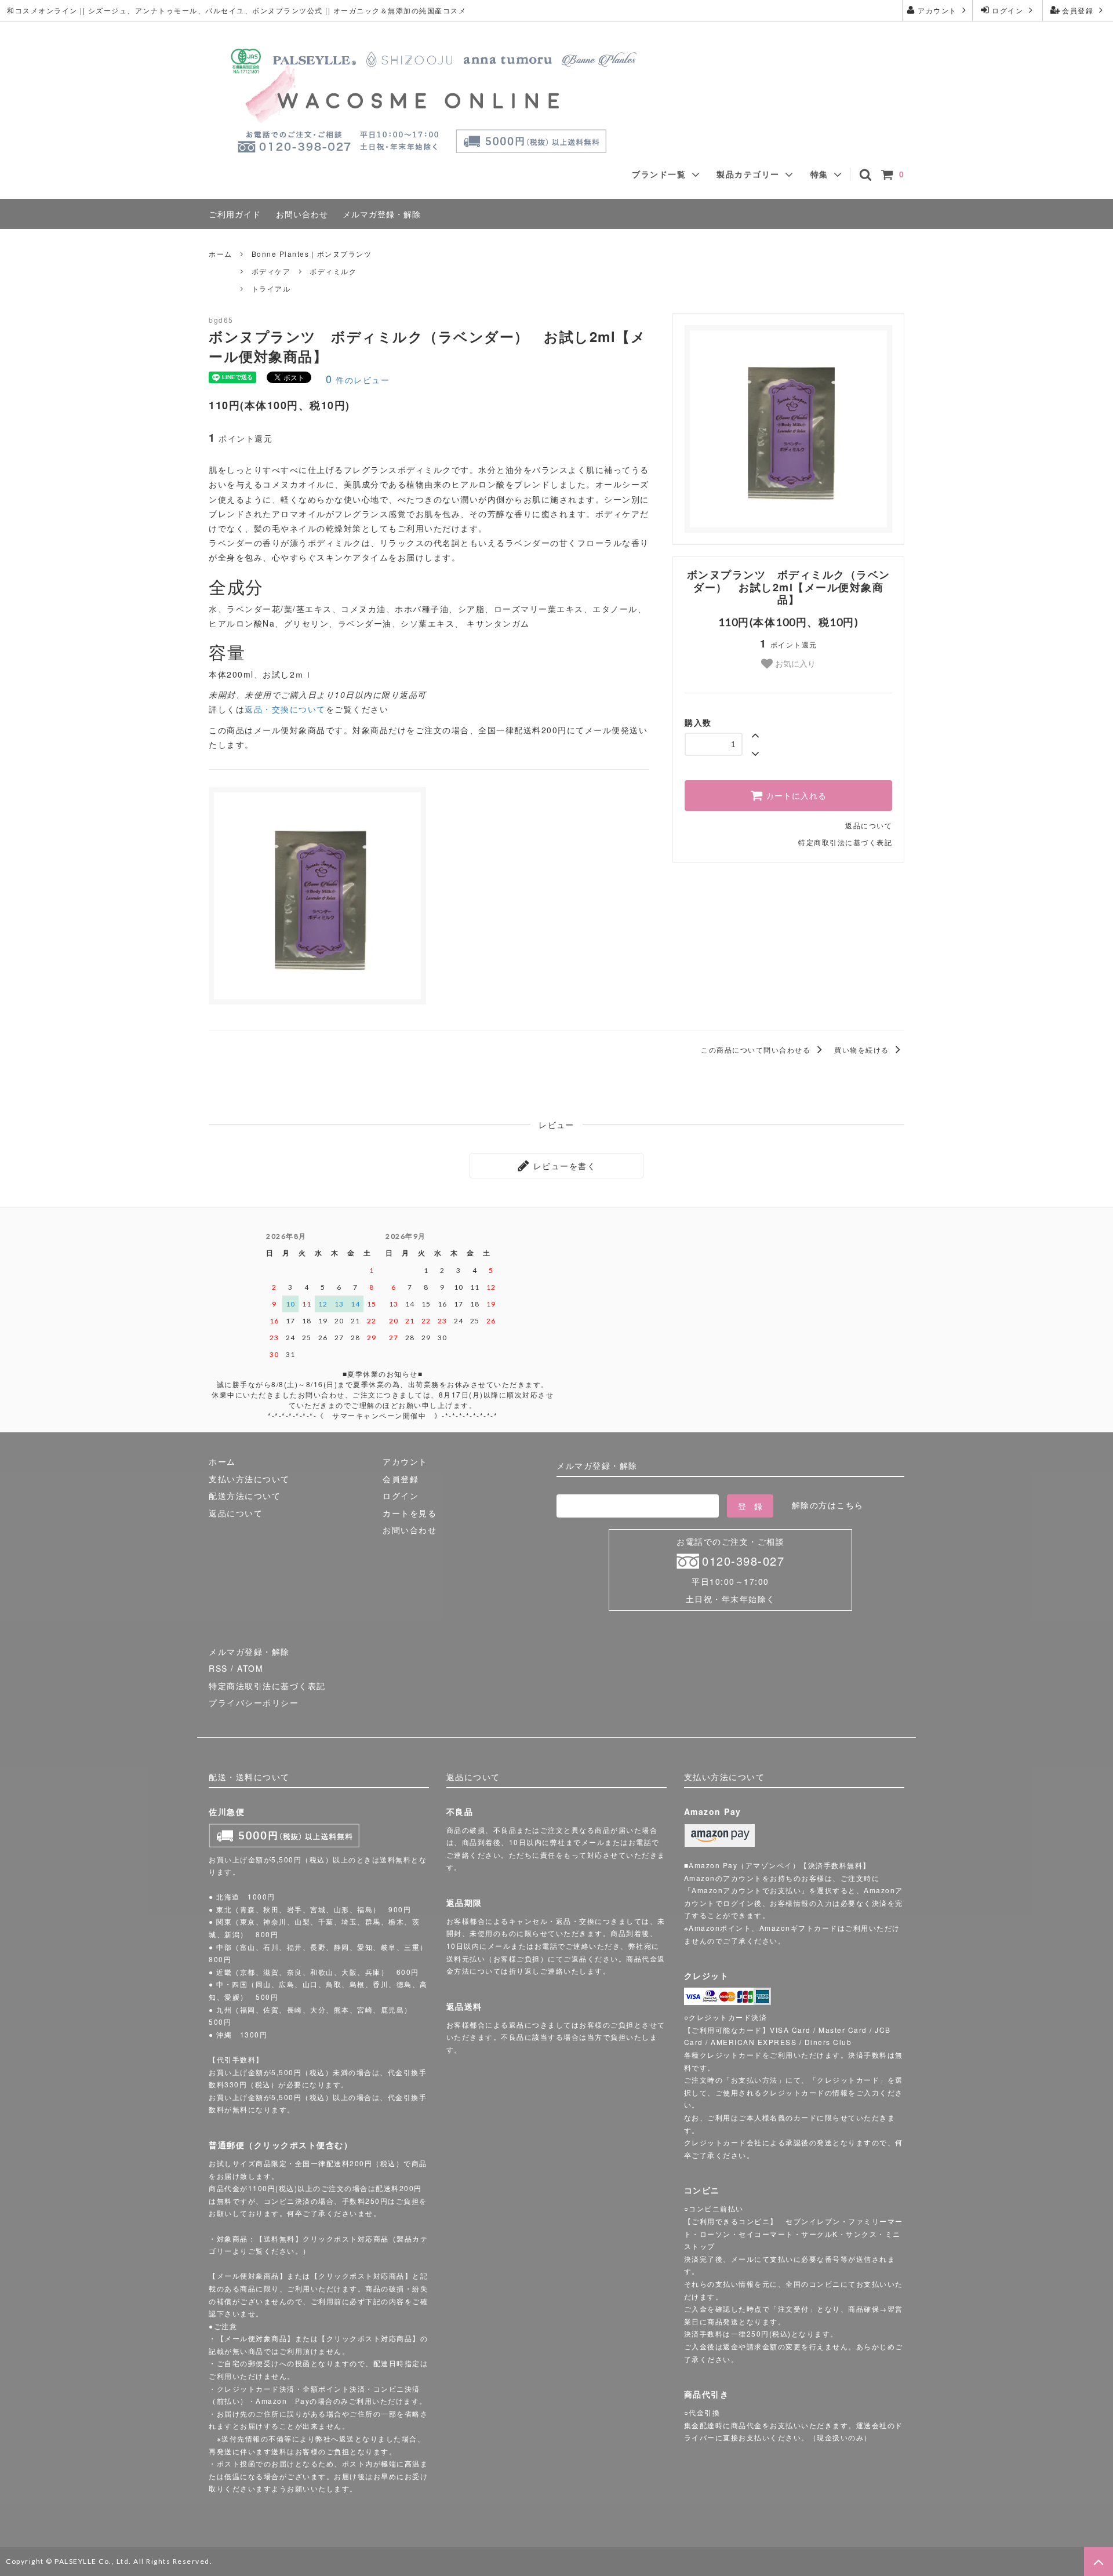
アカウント (938, 10)
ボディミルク (333, 271)
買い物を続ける (863, 1049)
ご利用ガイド (235, 214)
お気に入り (794, 663)
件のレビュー (358, 380)
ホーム (221, 254)
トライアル (271, 288)
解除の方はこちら (828, 1505)
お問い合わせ (302, 214)
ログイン (1008, 10)
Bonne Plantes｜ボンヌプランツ (312, 254)
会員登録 (1078, 10)
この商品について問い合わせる (757, 1049)
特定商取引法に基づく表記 (845, 842)
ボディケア (271, 271)
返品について (869, 825)
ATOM (250, 1668)
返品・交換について (285, 709)
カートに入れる (795, 796)
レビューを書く (563, 1166)
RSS (218, 1668)
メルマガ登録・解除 (382, 214)
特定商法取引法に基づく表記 (267, 1686)
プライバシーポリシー (254, 1702)
